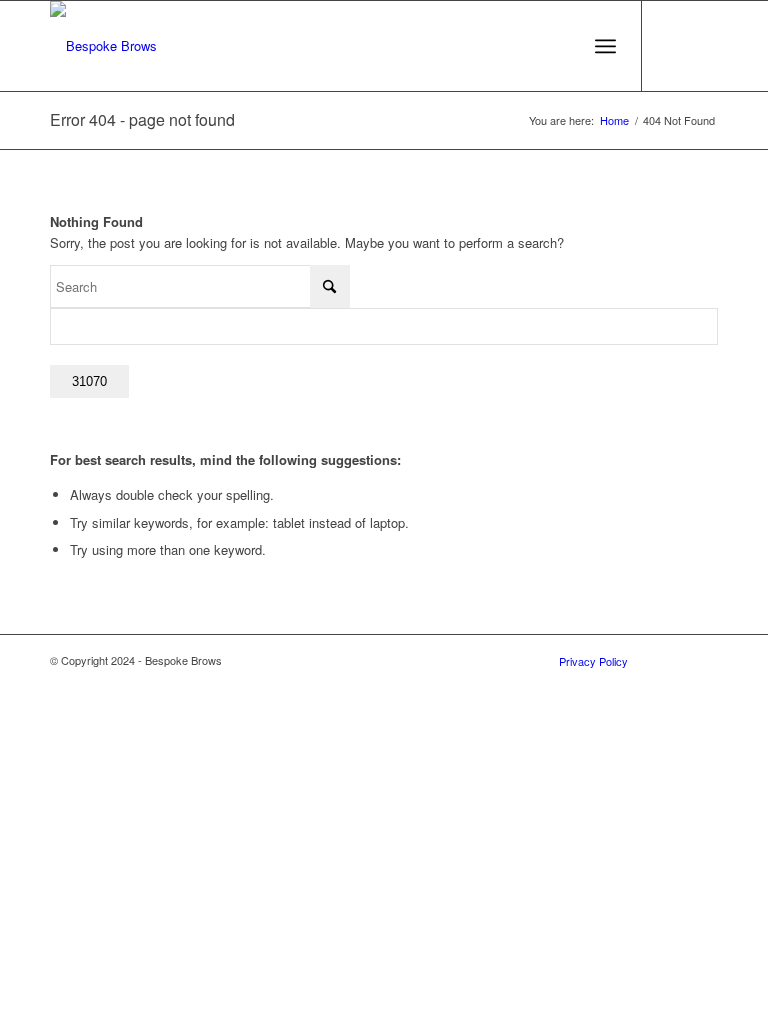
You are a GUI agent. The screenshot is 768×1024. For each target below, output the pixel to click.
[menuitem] (605, 46)
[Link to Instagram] (703, 46)
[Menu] (605, 46)
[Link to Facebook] (673, 46)
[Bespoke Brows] (103, 46)
